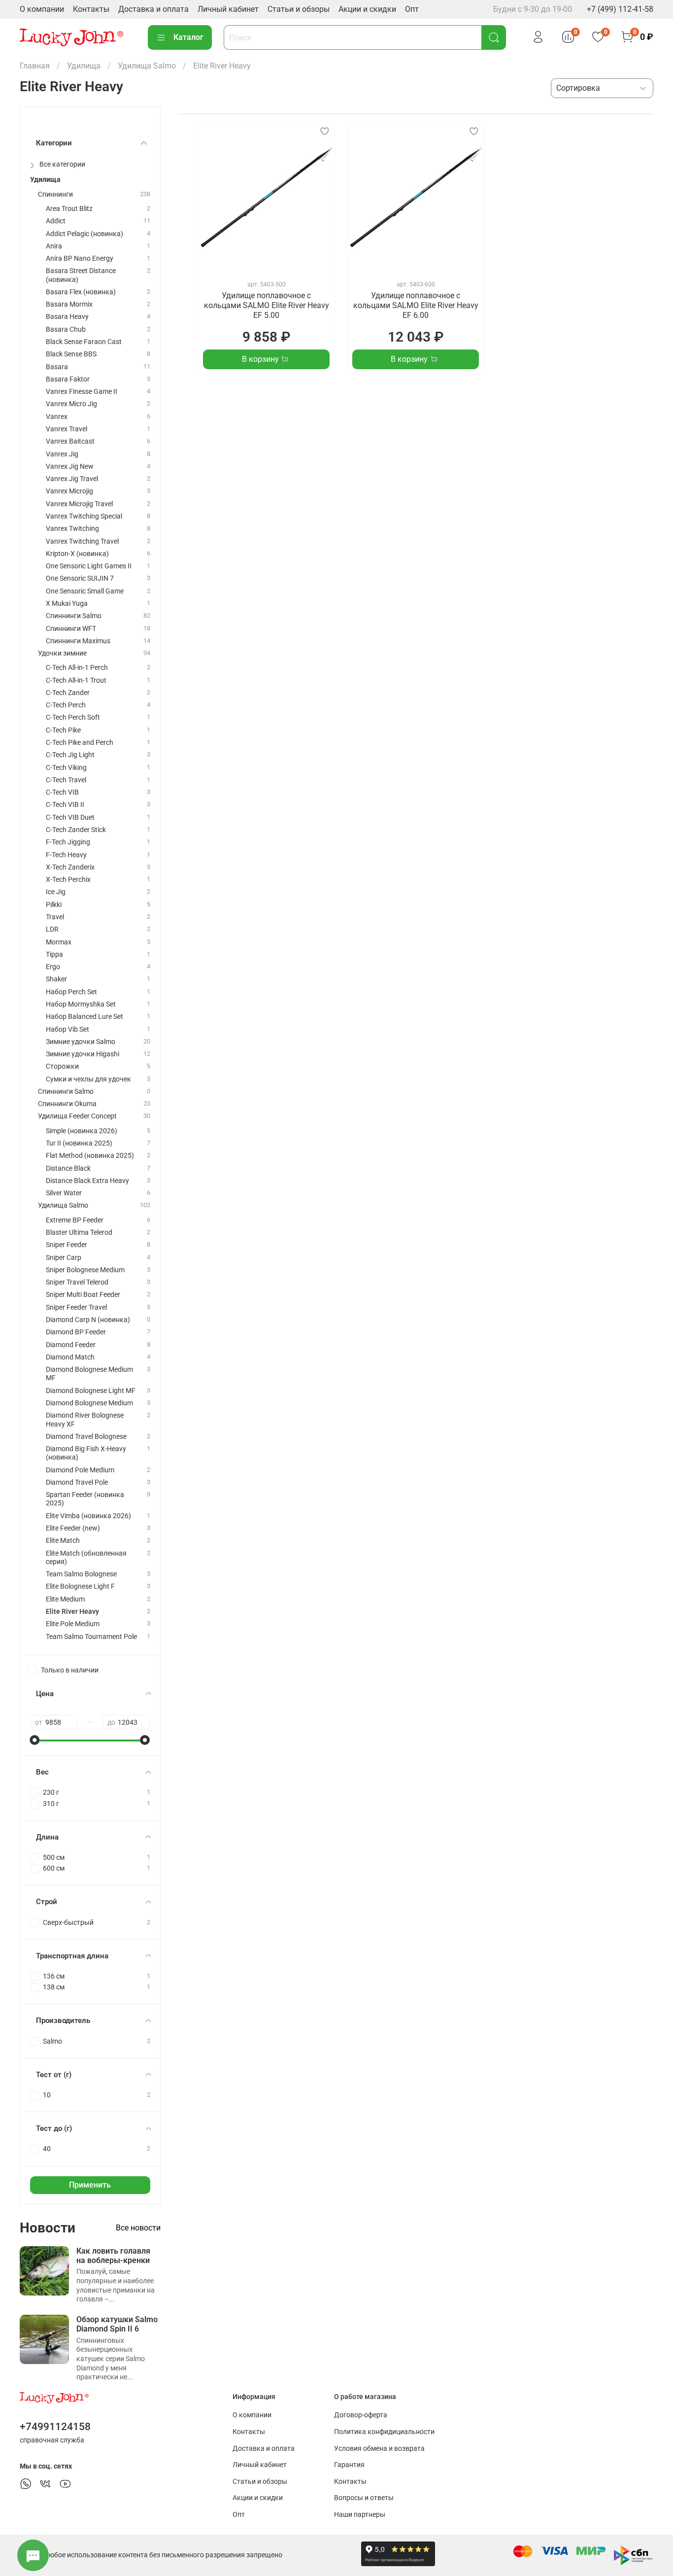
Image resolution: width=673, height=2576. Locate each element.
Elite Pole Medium (73, 1624)
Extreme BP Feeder (75, 1220)
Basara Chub (66, 330)
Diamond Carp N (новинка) (88, 1320)
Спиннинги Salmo (74, 616)
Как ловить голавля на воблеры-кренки (113, 2256)
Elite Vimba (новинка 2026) (88, 1516)
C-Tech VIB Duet (70, 818)
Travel (55, 917)
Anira (54, 246)
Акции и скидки (367, 9)
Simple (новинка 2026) (82, 1131)
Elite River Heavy (72, 1612)
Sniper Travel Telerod (77, 1282)
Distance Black (68, 1168)
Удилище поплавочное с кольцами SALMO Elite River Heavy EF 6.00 (416, 305)
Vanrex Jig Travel (72, 479)
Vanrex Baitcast (70, 441)
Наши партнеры (360, 2515)
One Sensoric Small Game (85, 591)
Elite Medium (65, 1599)
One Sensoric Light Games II (89, 566)
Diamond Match (70, 1357)
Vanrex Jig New (70, 467)
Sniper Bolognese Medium (85, 1270)
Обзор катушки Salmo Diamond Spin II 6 (117, 2324)
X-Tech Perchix (68, 880)
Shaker (56, 979)
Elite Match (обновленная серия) (86, 1558)
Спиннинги (55, 194)
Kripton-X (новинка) (77, 554)
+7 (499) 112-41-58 (620, 9)
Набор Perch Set (71, 992)
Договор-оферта (361, 2415)
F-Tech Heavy (66, 855)
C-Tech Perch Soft (73, 717)
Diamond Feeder (71, 1345)
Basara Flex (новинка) (81, 292)
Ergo (53, 967)
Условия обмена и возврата (379, 2449)
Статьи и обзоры (299, 9)
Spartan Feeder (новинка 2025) (85, 1499)
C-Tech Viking (66, 768)
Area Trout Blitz (69, 209)
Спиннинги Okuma (67, 1104)
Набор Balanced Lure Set (84, 1017)
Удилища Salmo (147, 66)
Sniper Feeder (67, 1245)
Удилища (84, 66)
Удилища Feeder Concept (77, 1116)
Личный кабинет (228, 9)
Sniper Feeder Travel (76, 1307)
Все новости (138, 2228)
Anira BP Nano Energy (80, 259)
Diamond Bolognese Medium (89, 1403)
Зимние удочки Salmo (81, 1042)
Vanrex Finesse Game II (82, 392)
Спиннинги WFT (71, 629)
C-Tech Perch (66, 705)
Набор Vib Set (67, 1029)
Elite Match (63, 1541)
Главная (35, 66)
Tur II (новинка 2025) (79, 1143)
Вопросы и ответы (364, 2498)
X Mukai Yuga (67, 604)
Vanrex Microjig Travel (79, 504)
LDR (52, 929)
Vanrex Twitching (72, 529)
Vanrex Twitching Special (84, 516)
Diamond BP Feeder (76, 1332)
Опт (412, 9)
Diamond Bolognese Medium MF (89, 1374)
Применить (90, 2185)
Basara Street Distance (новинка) (81, 275)
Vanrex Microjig (69, 491)
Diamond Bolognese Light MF (91, 1391)
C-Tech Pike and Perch (80, 743)
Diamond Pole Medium (80, 1470)
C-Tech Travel (66, 780)
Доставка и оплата (153, 9)
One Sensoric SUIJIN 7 (80, 578)
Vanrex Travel (67, 429)
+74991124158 (55, 2427)
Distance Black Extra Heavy (87, 1181)
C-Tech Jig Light (70, 755)
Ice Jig (56, 892)
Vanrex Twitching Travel (82, 541)
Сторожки (62, 1066)
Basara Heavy (67, 317)
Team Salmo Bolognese (81, 1574)
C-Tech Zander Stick (76, 830)
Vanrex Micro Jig (71, 404)
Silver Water (64, 1193)
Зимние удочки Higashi (83, 1054)
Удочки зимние (62, 653)
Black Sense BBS (71, 354)
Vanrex (57, 417)
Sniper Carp (64, 1258)
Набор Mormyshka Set (81, 1004)
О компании (42, 9)
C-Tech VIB (62, 792)
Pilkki (54, 905)
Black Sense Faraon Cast (84, 342)
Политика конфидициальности (384, 2432)
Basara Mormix (69, 304)
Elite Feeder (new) (73, 1528)
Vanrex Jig (62, 454)
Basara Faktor (68, 379)
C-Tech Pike (63, 730)
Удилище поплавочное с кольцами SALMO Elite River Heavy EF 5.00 (267, 305)
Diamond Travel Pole (77, 1482)
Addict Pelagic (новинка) (84, 234)
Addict (56, 221)
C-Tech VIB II (65, 805)
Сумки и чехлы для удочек (88, 1079)
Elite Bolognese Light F (80, 1586)
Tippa (54, 955)
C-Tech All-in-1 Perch (77, 668)
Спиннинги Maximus (78, 641)
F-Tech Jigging (68, 842)
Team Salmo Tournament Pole (91, 1637)
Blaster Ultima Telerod (79, 1233)
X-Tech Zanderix (70, 867)
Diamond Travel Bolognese (86, 1437)
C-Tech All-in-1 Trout (76, 680)
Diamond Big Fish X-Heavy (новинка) (86, 1453)
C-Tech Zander (68, 693)
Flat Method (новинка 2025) (90, 1156)
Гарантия (349, 2465)
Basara (57, 367)
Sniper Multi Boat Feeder (83, 1295)
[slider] (35, 1740)
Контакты (91, 9)
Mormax (59, 942)
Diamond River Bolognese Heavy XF (85, 1420)
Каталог (188, 37)
